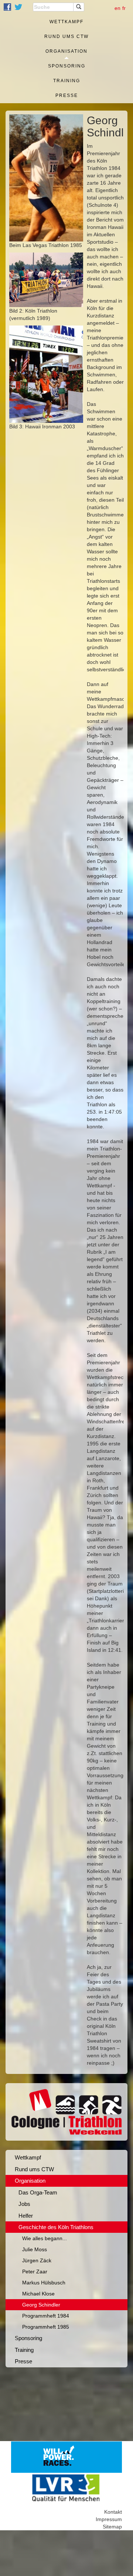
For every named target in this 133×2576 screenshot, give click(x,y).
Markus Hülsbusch (44, 2283)
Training (67, 81)
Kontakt (113, 2512)
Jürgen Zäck (37, 2260)
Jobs (24, 2204)
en (117, 8)
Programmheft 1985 (46, 2327)
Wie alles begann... (45, 2238)
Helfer (26, 2216)
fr (124, 8)
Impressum (109, 2519)
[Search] (79, 7)
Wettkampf (66, 22)
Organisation (66, 51)
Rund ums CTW (66, 36)
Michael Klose (38, 2294)
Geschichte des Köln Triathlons (56, 2227)
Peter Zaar (35, 2272)
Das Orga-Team (38, 2192)
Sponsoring (67, 66)
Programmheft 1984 (46, 2316)
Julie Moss (35, 2249)
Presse (67, 95)
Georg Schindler (41, 2305)
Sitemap (112, 2527)
